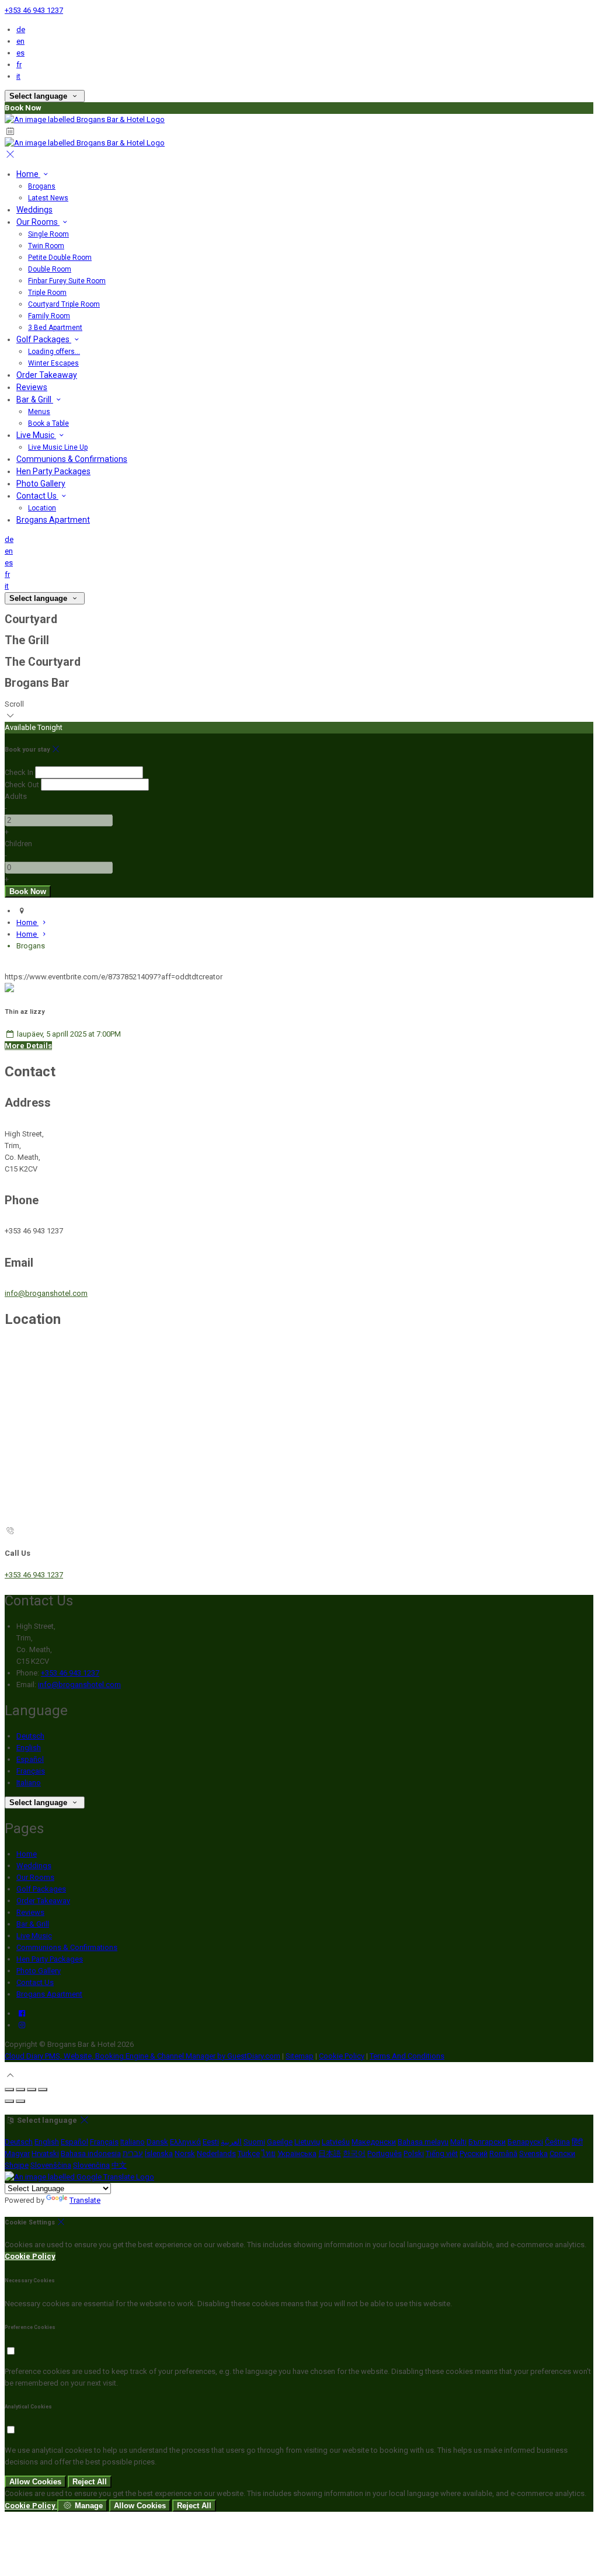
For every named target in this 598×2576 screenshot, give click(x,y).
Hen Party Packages (53, 471)
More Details (28, 1046)
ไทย (269, 2153)
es (20, 53)
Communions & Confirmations (72, 459)
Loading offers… (54, 352)
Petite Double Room (60, 258)
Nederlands (216, 2153)
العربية (231, 2142)
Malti (458, 2142)
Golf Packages (44, 339)
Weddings (34, 210)
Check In (19, 772)
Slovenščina (51, 2165)
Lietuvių (307, 2142)
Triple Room (47, 293)
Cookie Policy (342, 2056)
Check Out (22, 785)
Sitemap (300, 2056)
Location (42, 508)
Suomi (254, 2142)
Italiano (29, 1783)
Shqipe (17, 2165)
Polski (414, 2153)
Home (28, 174)
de (21, 29)
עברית (133, 2153)
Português (385, 2153)
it (18, 76)
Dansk (157, 2142)
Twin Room (46, 246)
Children (18, 844)
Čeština (557, 2142)
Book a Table (48, 423)
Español (30, 1759)
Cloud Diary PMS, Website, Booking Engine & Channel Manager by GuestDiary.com (142, 2056)
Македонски (374, 2142)
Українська (297, 2153)
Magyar (17, 2153)
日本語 (330, 2153)
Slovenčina (91, 2165)
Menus (39, 412)
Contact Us (37, 496)
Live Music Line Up (58, 447)
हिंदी (577, 2142)
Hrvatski (45, 2153)
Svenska (533, 2153)
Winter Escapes (53, 363)
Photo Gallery (41, 484)
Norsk (185, 2153)
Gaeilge (280, 2142)
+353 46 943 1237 (34, 10)
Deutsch (30, 1736)
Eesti (211, 2142)
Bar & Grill (35, 399)
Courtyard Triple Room (64, 304)
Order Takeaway (47, 375)
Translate (85, 2200)
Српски (562, 2153)
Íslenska (159, 2153)
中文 (119, 2165)
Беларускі (525, 2142)
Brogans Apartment (53, 520)
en (20, 41)
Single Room (48, 234)
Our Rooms (38, 222)
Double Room (50, 269)
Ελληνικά (185, 2142)
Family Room (49, 316)
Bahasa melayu (423, 2142)
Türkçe (249, 2153)
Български (487, 2142)
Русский (474, 2153)
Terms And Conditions (407, 2056)
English (29, 1748)
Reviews (32, 387)
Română (503, 2153)
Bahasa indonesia (91, 2153)
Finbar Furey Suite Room (67, 281)
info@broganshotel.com (46, 1293)
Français (31, 1771)
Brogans (42, 186)
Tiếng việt (442, 2153)
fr (19, 65)
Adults (16, 796)
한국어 (354, 2153)
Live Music (36, 435)
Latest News (48, 198)
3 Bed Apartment (55, 328)
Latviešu (336, 2142)
